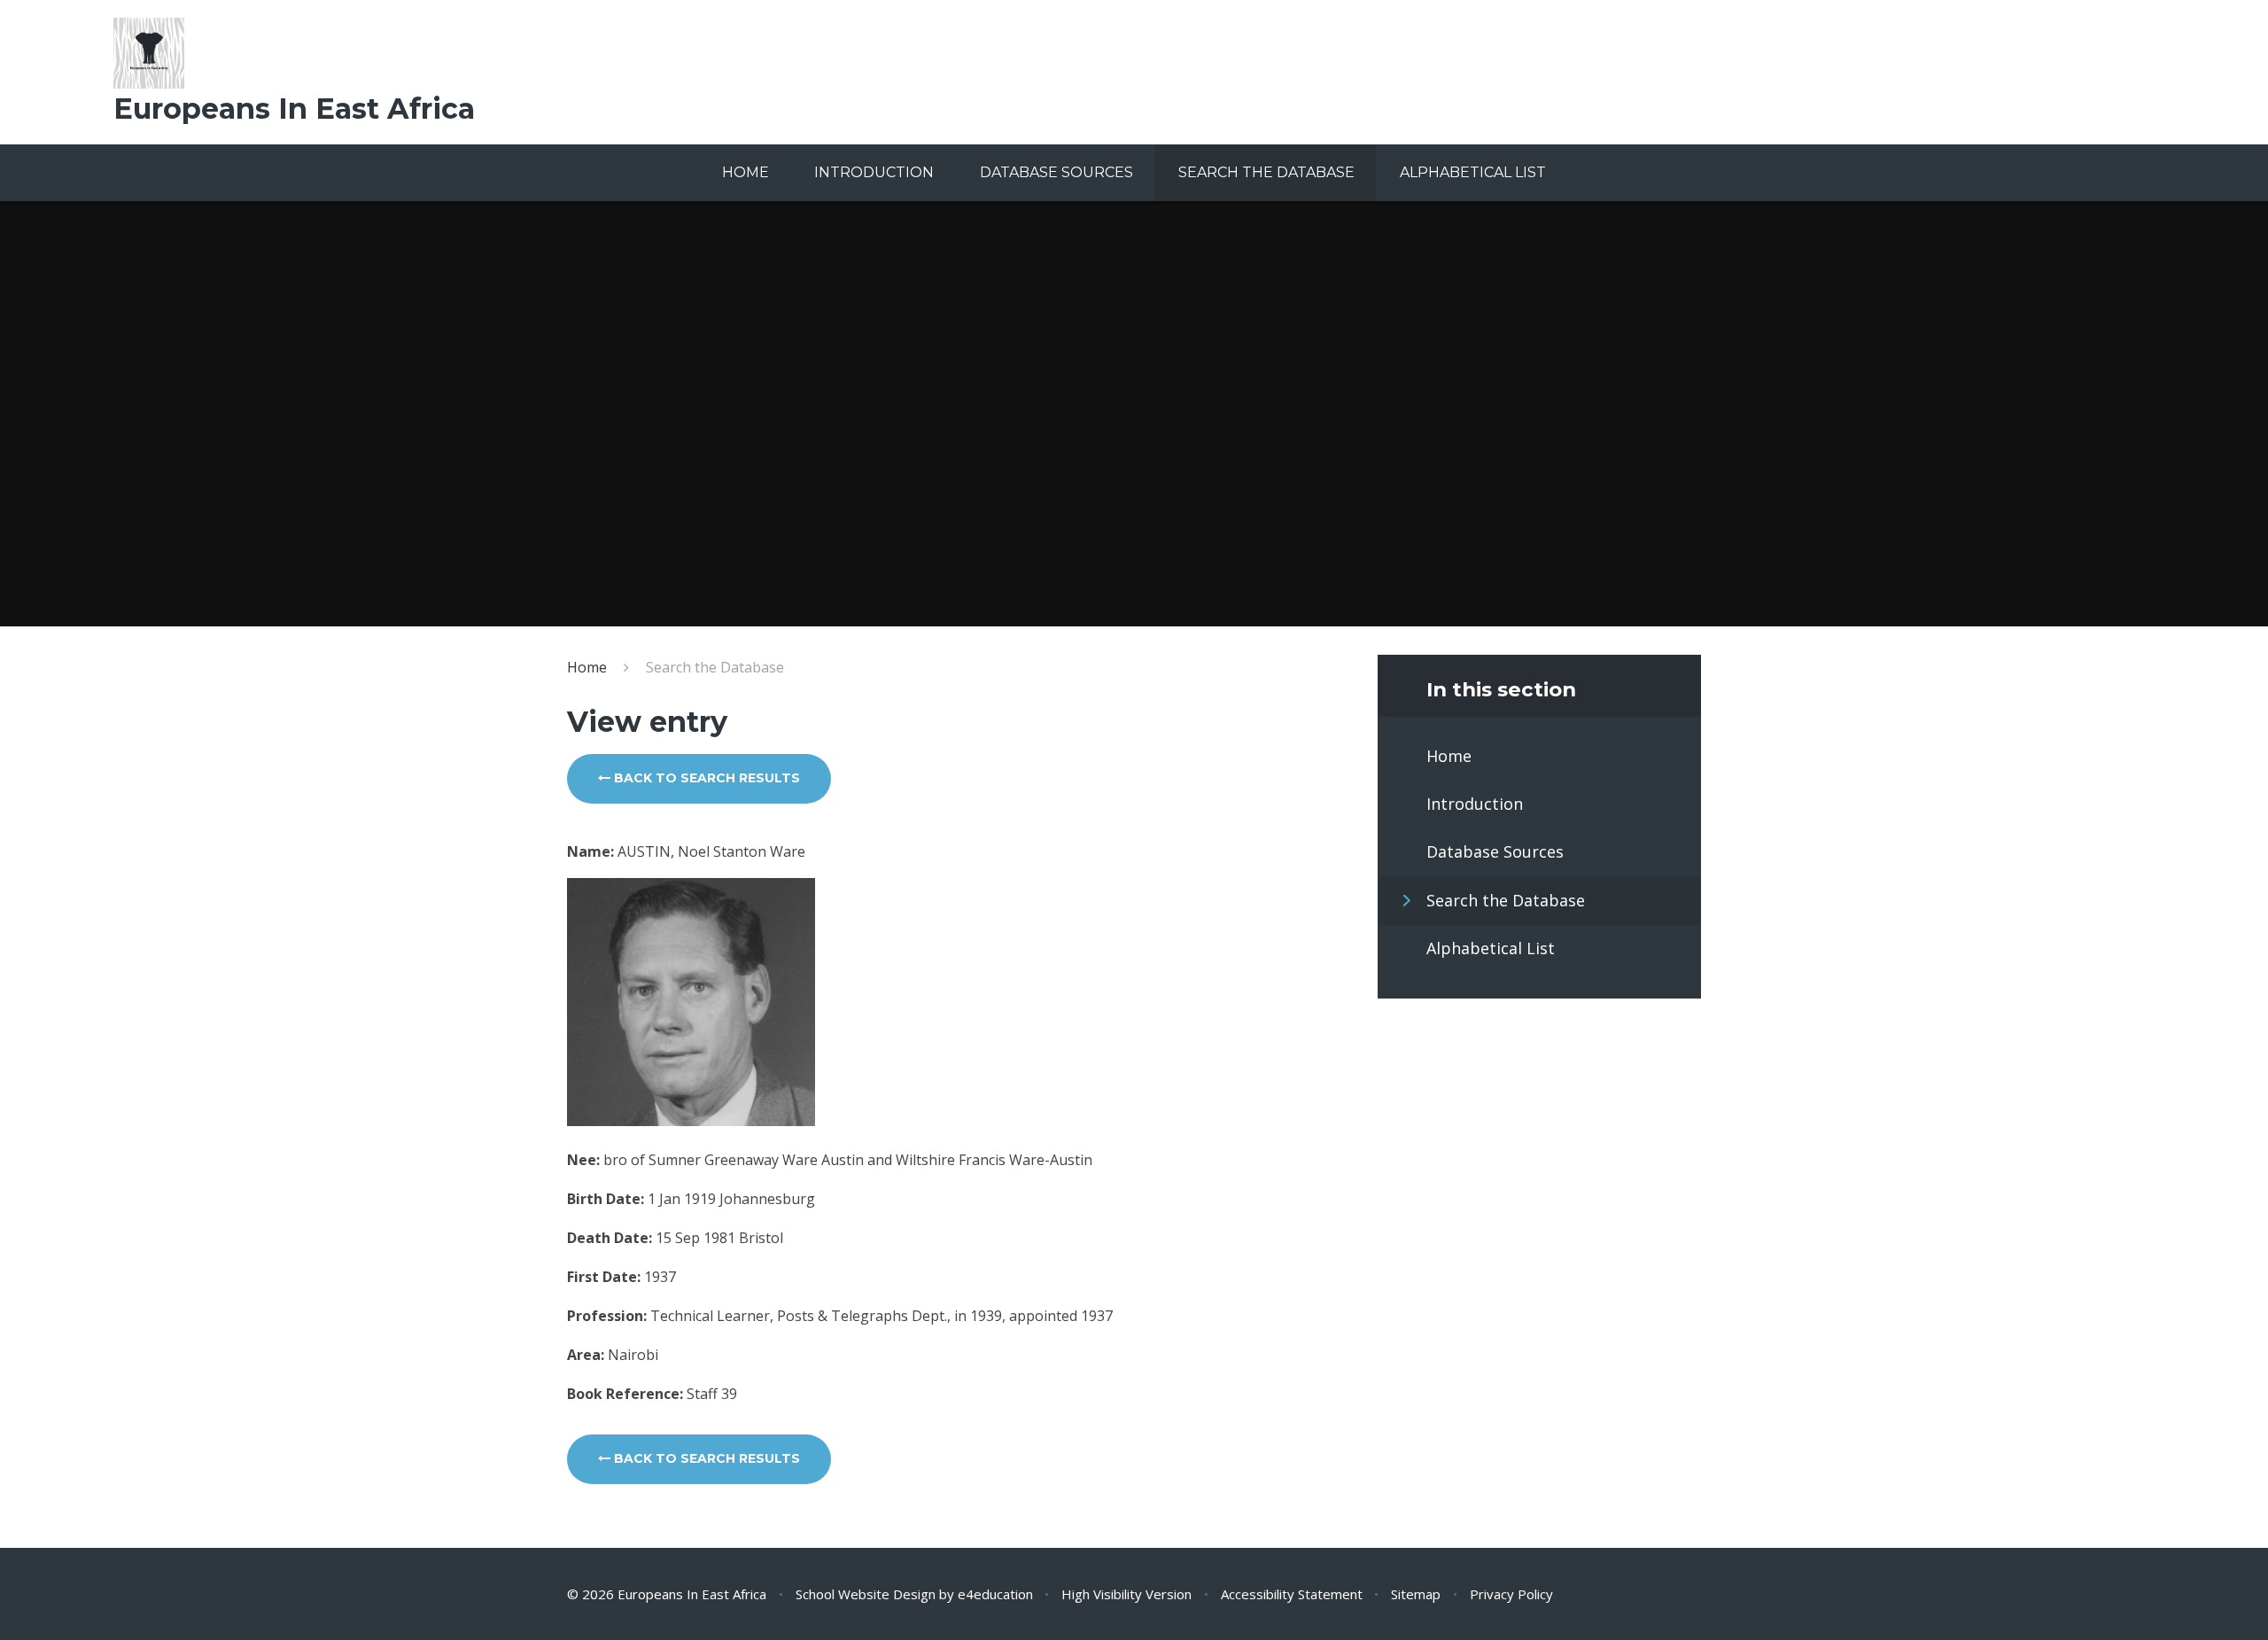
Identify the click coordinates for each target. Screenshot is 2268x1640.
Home (587, 667)
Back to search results (705, 778)
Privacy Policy (1511, 1594)
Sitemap (1416, 1594)
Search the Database (715, 667)
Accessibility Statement (1292, 1594)
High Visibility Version (1126, 1594)
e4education (995, 1594)
